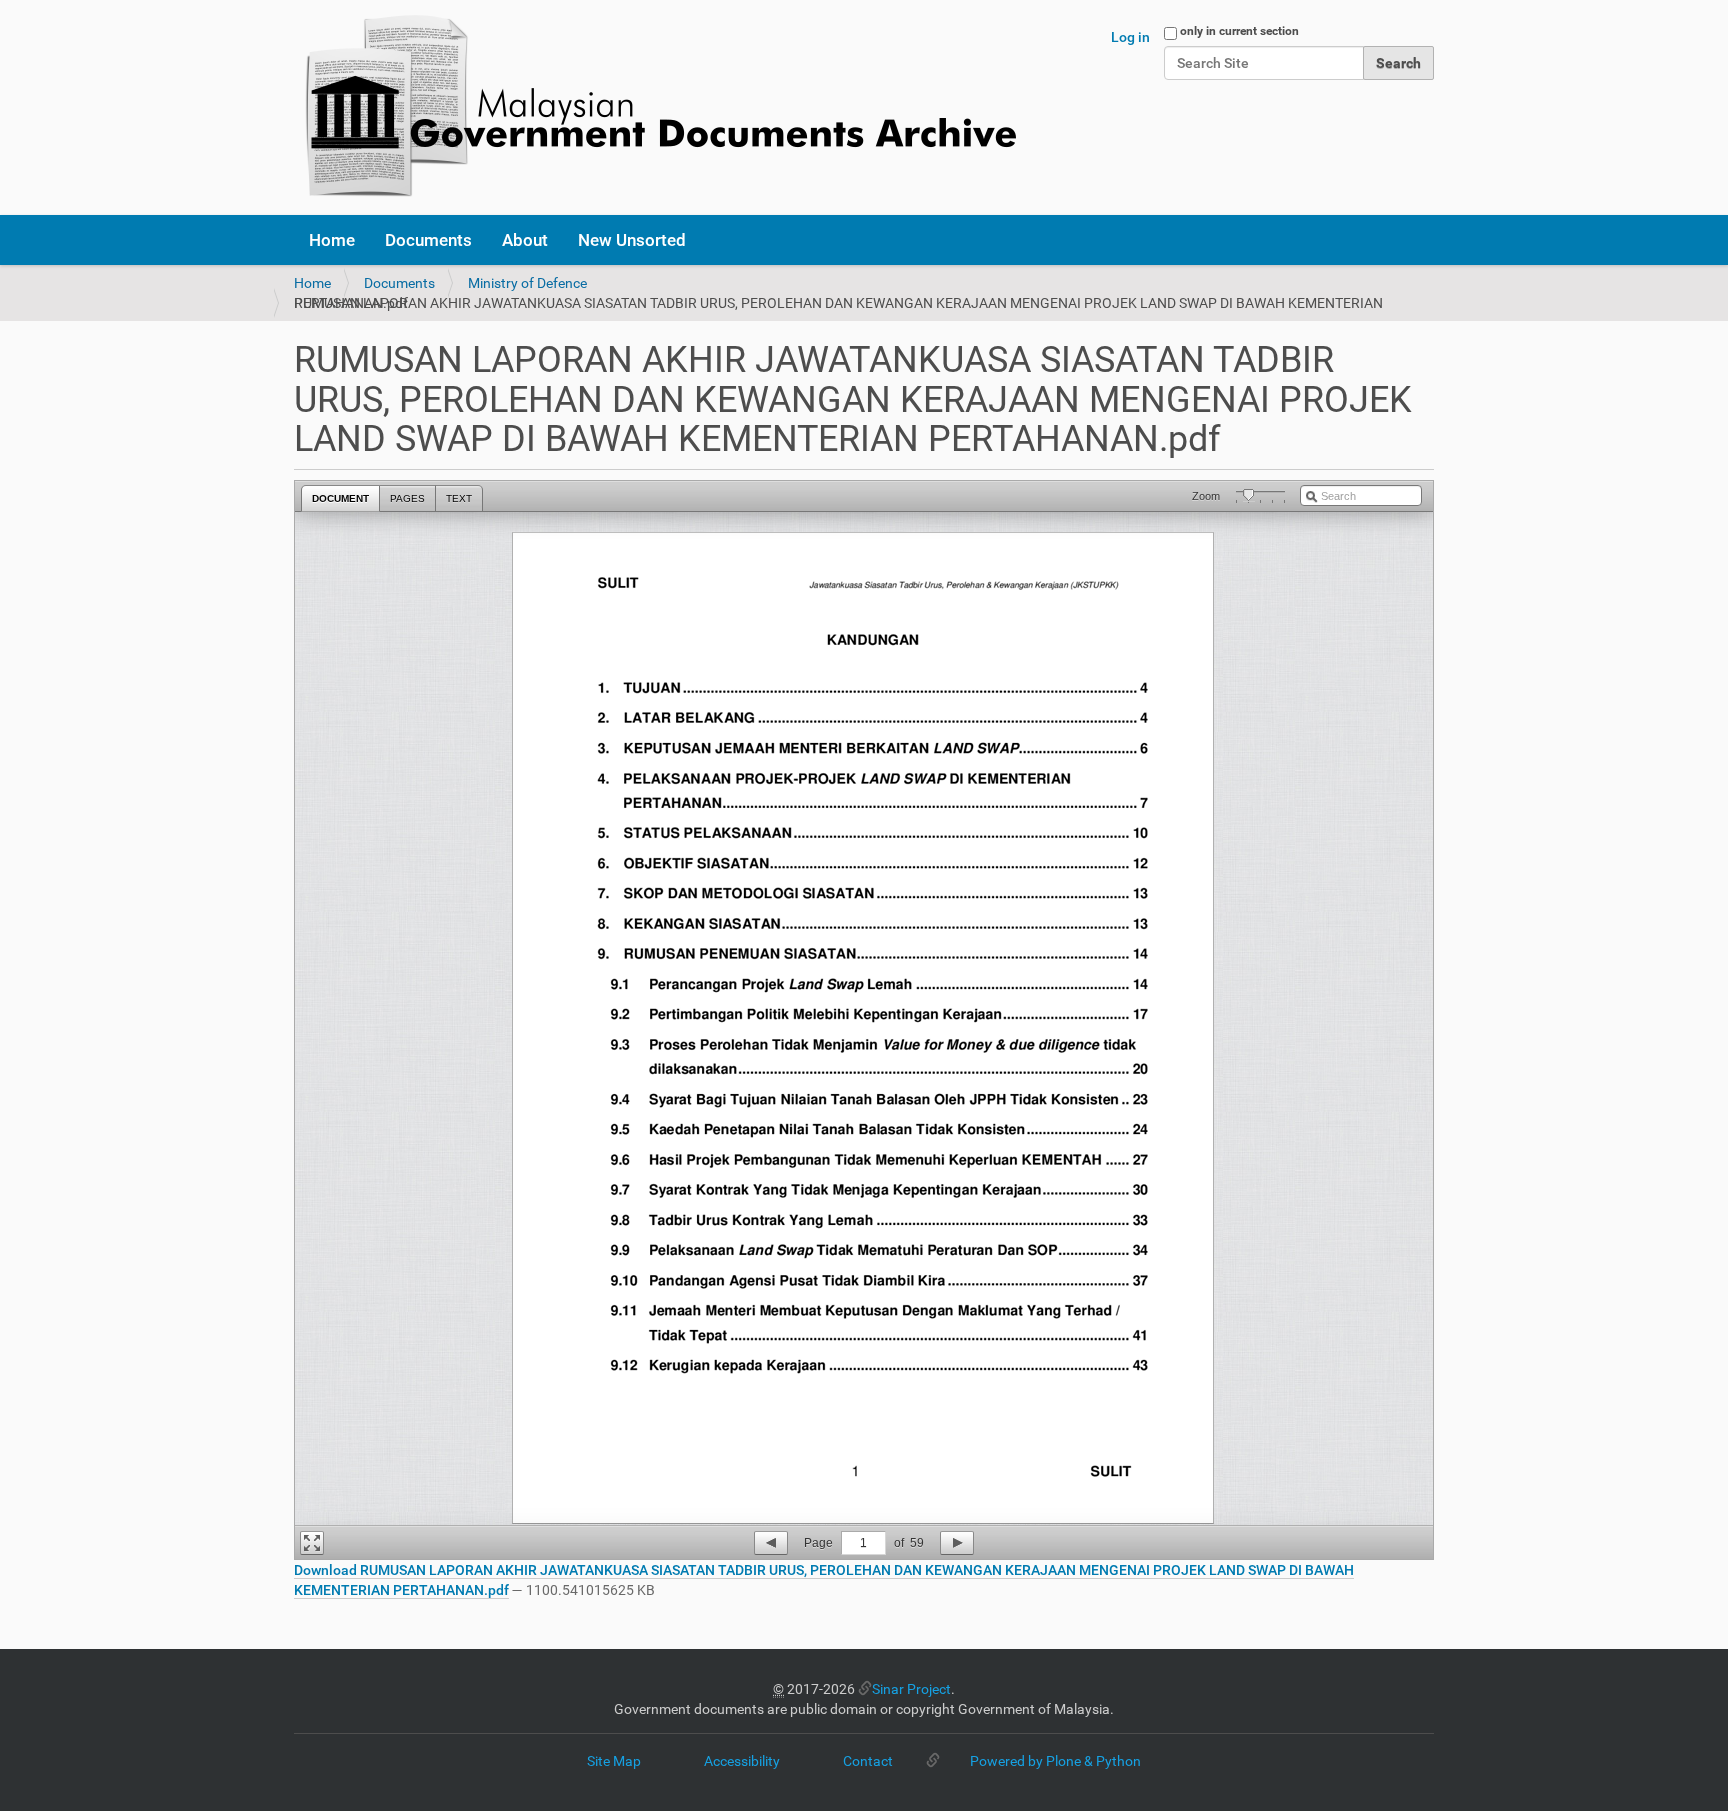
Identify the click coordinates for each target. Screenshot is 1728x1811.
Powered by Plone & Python (1055, 1761)
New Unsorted (632, 240)
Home (332, 240)
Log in (1130, 37)
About (525, 240)
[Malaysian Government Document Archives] (655, 107)
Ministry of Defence (527, 283)
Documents (428, 240)
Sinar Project (911, 1689)
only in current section (1239, 31)
